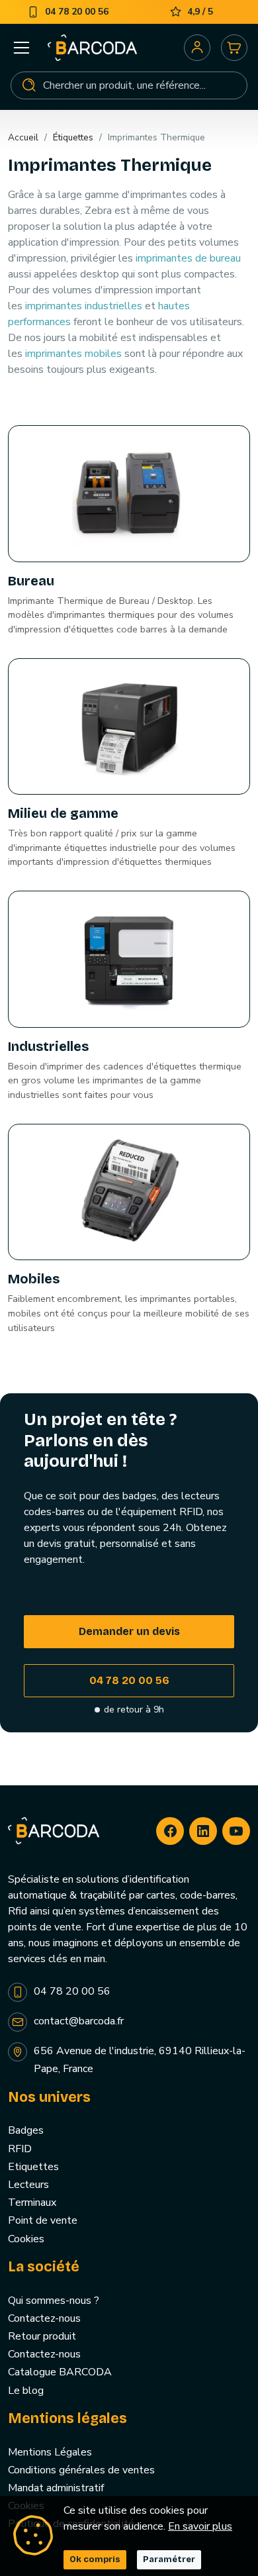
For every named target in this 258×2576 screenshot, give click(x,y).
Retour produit (42, 2336)
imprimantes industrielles (84, 306)
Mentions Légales (50, 2452)
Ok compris (95, 2559)
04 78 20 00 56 (129, 1680)
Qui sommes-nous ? (54, 2301)
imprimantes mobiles (73, 354)
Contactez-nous (44, 2318)
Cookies (26, 2239)
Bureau (31, 581)
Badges (26, 2130)
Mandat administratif (56, 2488)
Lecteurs (28, 2185)
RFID (20, 2149)
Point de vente (43, 2220)
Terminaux (32, 2203)
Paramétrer (169, 2559)
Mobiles (34, 1279)
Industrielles (48, 1046)
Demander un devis (129, 1631)
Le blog (26, 2391)
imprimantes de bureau (188, 258)
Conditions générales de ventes (81, 2470)
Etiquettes (33, 2167)
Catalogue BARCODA (60, 2372)
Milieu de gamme (63, 813)
